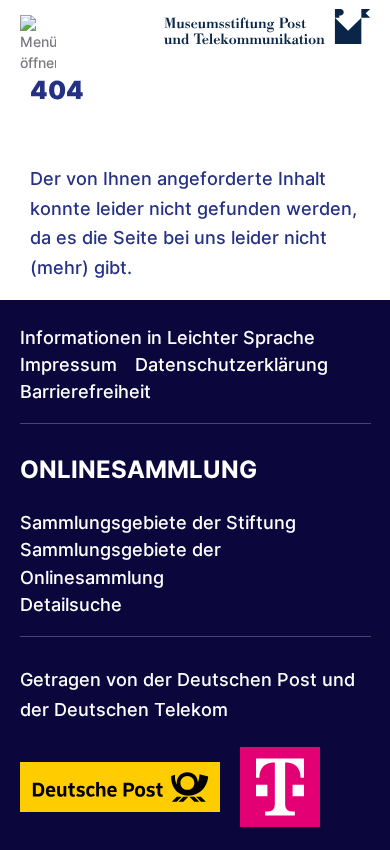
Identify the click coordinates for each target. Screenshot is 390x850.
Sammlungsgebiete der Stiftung (158, 522)
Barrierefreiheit (85, 391)
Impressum (68, 364)
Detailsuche (71, 604)
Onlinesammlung (138, 469)
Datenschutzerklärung (231, 364)
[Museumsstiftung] (266, 36)
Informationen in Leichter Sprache (167, 337)
